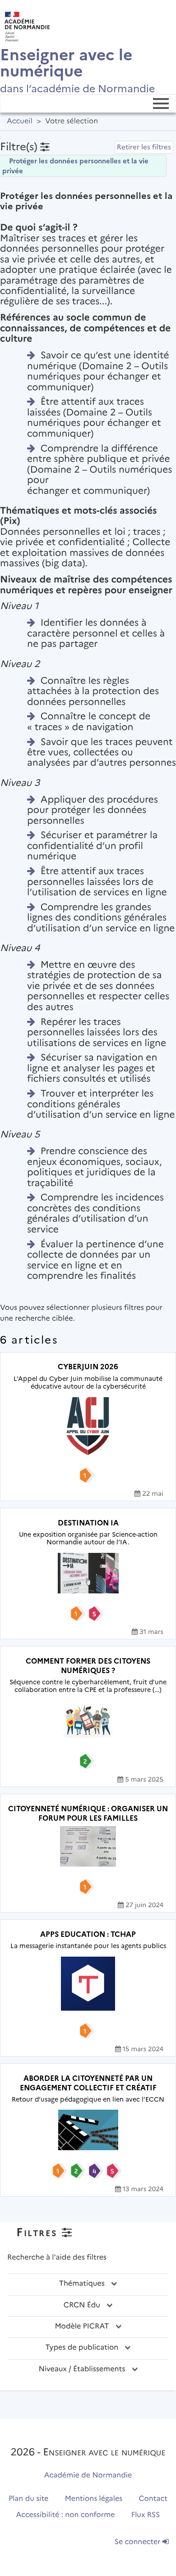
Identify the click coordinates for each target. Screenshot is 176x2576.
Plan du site (28, 2499)
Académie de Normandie (88, 2475)
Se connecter (139, 2542)
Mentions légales (94, 2499)
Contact (153, 2499)
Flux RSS (146, 2515)
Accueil (20, 121)
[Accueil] (25, 24)
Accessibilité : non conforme (66, 2515)
